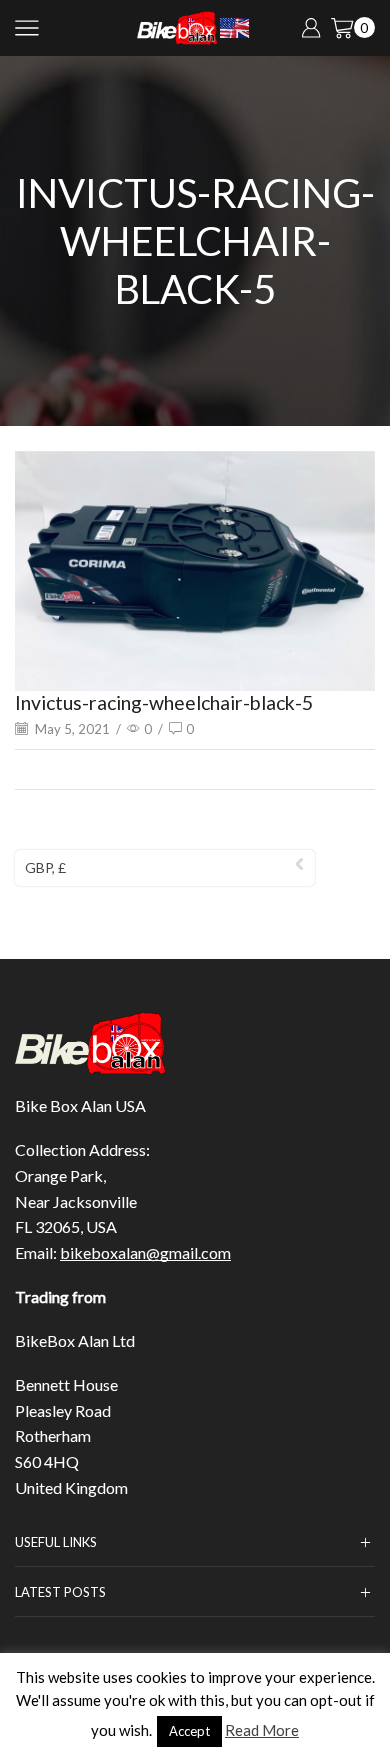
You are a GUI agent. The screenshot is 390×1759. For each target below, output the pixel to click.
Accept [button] (189, 1731)
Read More (262, 1730)
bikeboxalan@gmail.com (145, 1252)
